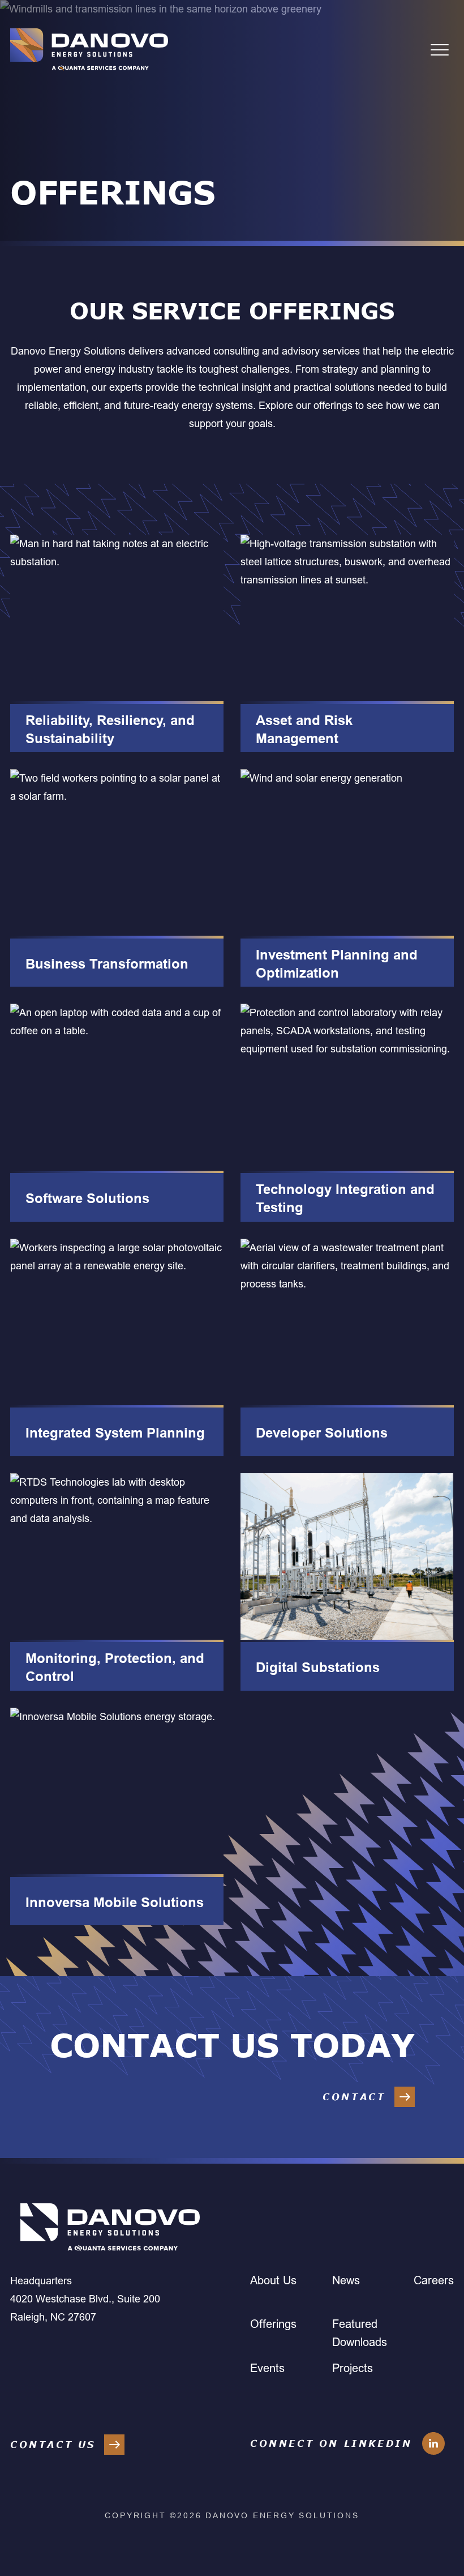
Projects (353, 2368)
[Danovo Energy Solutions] (89, 50)
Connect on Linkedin (331, 2443)
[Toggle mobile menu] (440, 50)
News (346, 2280)
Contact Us (53, 2445)
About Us (273, 2280)
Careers (434, 2280)
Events (267, 2368)
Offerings (273, 2324)
